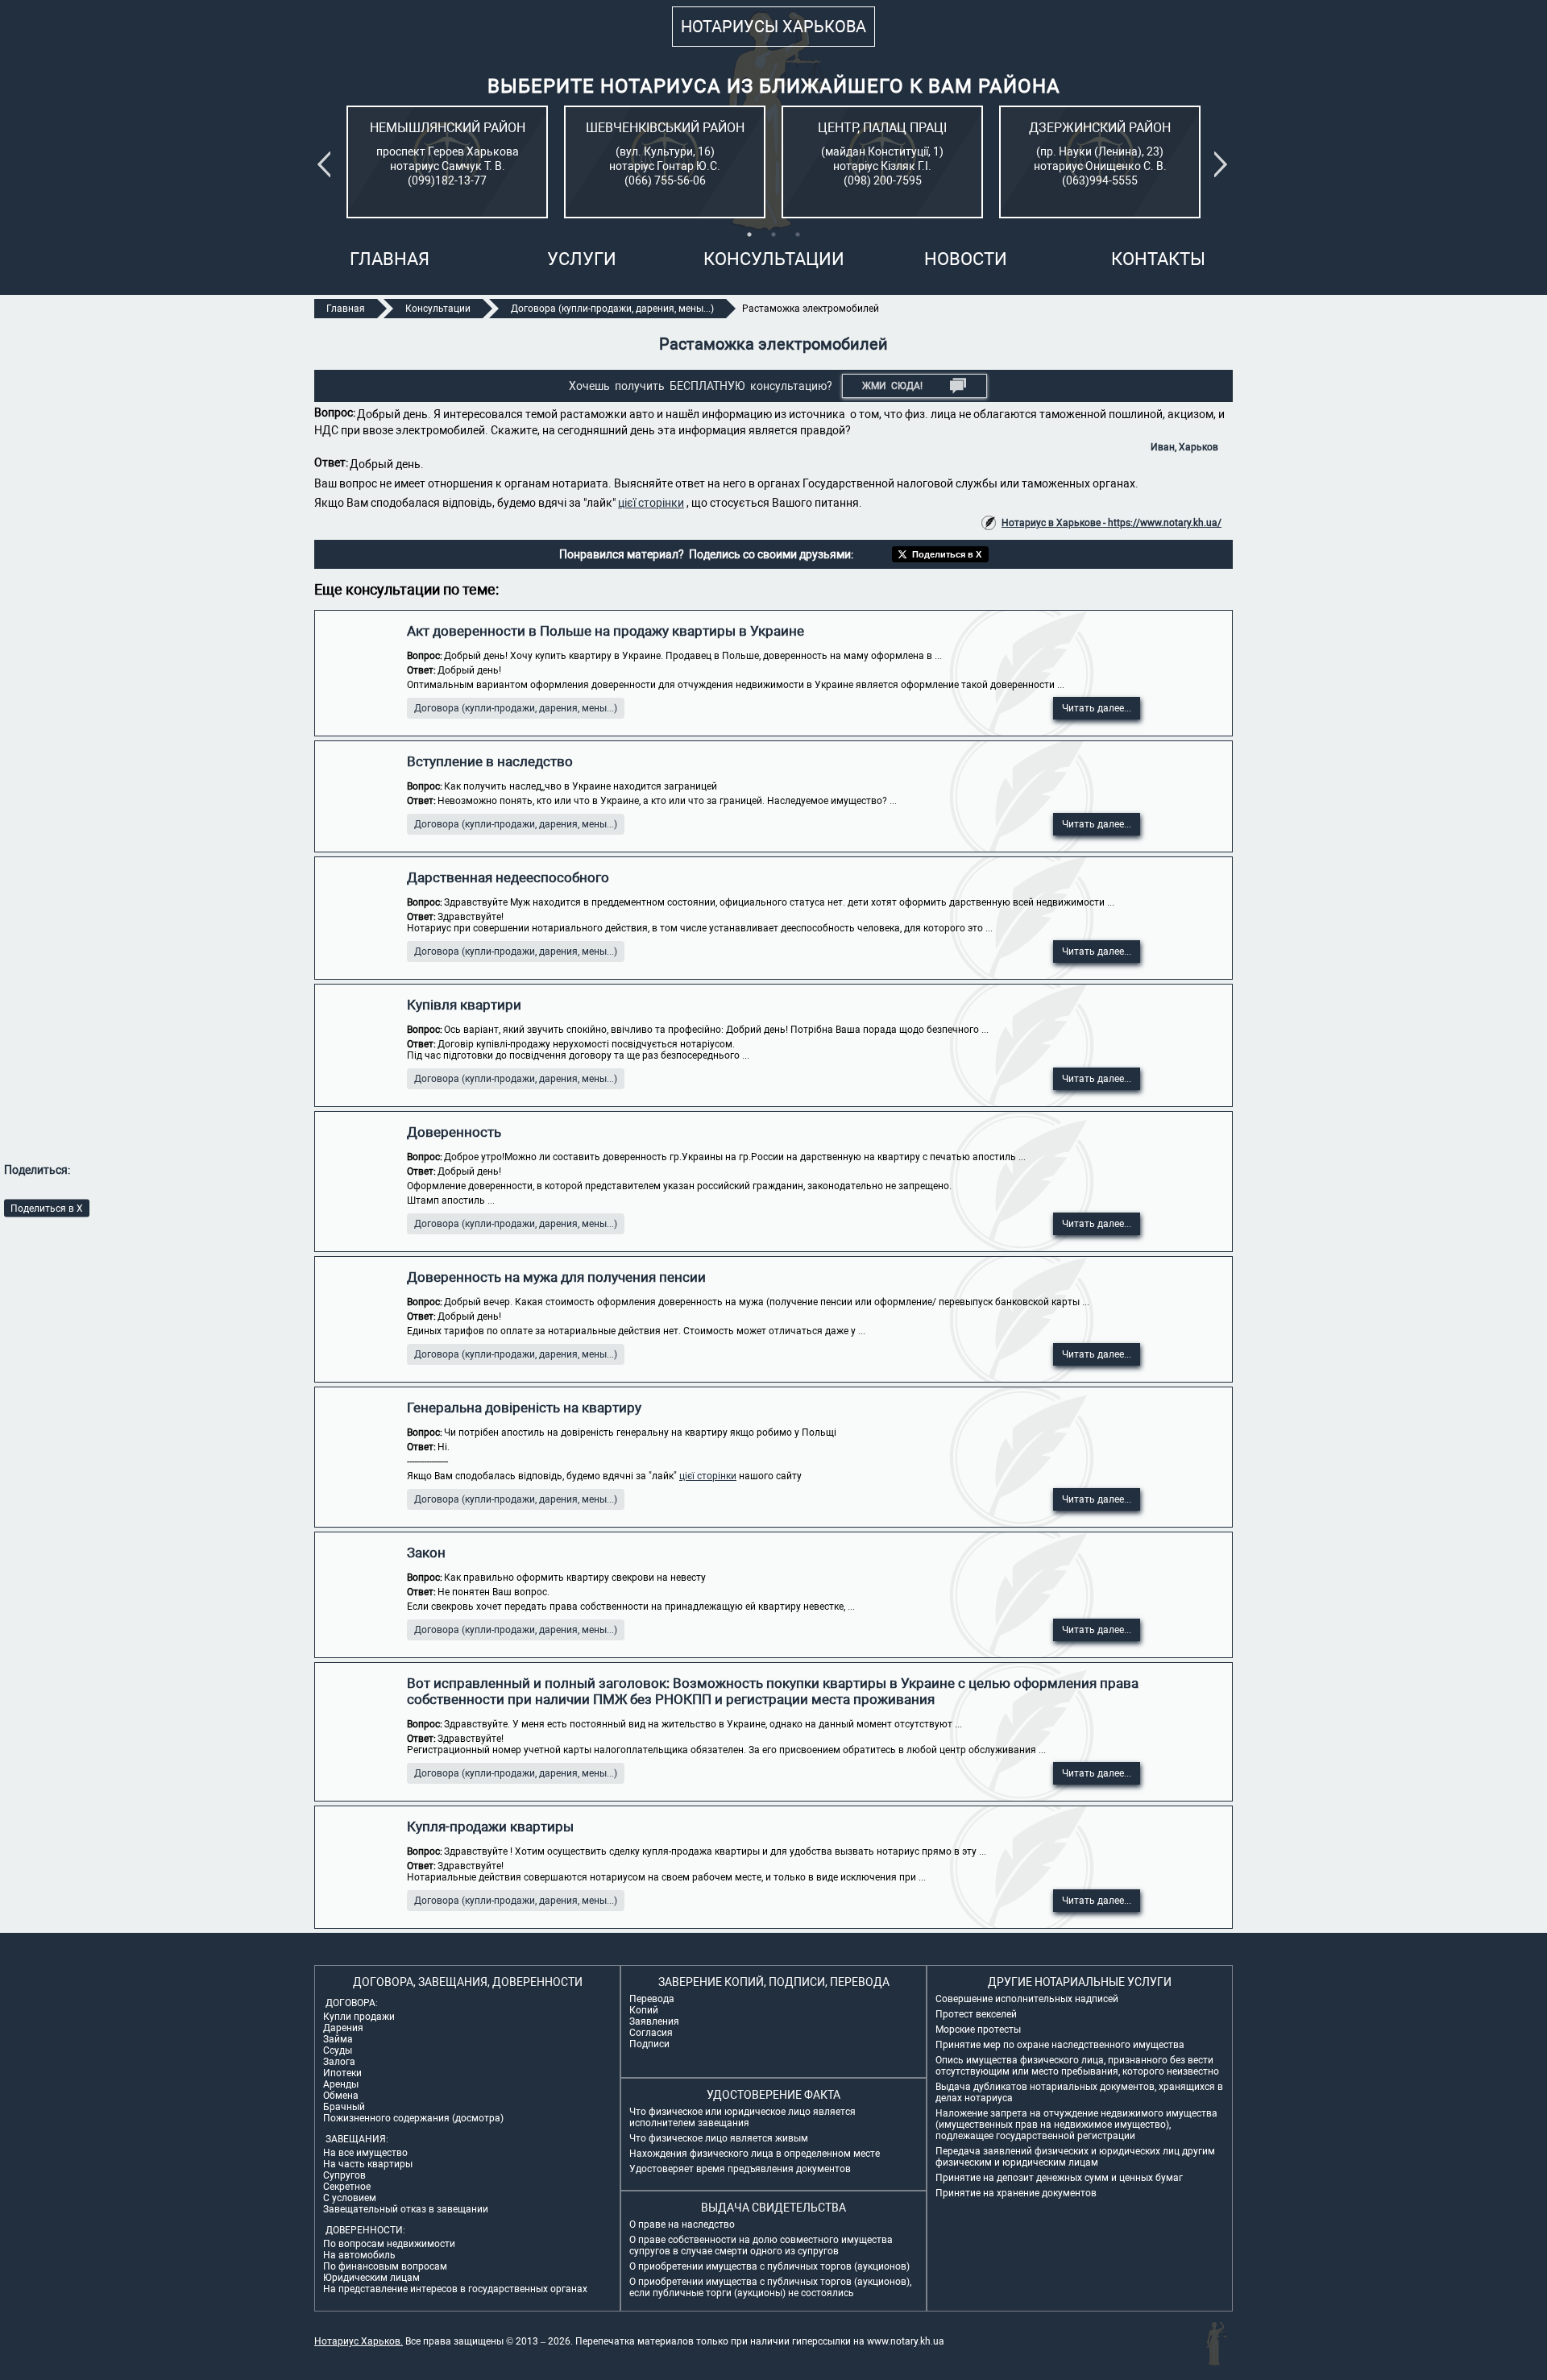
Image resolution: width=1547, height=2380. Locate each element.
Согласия (651, 2033)
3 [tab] (798, 234)
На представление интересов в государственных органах (455, 2289)
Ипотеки (342, 2073)
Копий (644, 2010)
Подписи (649, 2044)
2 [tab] (773, 234)
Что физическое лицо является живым (719, 2138)
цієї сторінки (651, 503)
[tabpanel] (447, 162)
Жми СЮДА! (892, 386)
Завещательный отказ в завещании (406, 2209)
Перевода (652, 1999)
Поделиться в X (47, 1208)
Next (1224, 164)
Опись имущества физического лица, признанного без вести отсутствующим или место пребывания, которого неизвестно (1077, 2066)
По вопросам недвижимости (389, 2244)
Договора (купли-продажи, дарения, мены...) (516, 708)
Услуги (582, 259)
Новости (966, 259)
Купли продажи (359, 2017)
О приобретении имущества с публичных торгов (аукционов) (769, 2266)
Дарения (343, 2028)
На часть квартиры (368, 2164)
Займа (338, 2039)
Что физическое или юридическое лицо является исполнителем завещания (742, 2117)
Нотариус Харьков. (359, 2341)
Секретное (347, 2187)
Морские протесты (978, 2030)
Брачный (344, 2107)
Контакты (1158, 259)
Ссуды (338, 2050)
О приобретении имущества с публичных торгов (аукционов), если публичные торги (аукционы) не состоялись (770, 2287)
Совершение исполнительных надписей (1027, 1999)
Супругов (344, 2175)
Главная (390, 259)
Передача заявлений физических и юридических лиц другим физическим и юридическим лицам (1075, 2157)
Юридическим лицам (371, 2278)
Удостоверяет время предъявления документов (740, 2169)
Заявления (654, 2021)
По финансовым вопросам (385, 2266)
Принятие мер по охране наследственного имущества (1060, 2045)
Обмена (341, 2096)
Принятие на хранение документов (1016, 2193)
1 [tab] (749, 234)
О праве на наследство (682, 2225)
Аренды (341, 2084)
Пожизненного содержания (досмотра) (413, 2118)
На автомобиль (359, 2255)
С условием (350, 2198)
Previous (327, 164)
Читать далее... (1097, 708)
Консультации (774, 259)
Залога (339, 2062)
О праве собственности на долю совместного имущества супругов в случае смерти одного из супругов (761, 2245)
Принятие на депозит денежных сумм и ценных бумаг (1059, 2178)
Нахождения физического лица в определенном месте (755, 2154)
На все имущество (365, 2153)
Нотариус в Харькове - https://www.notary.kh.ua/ (1112, 523)
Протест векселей (976, 2014)
